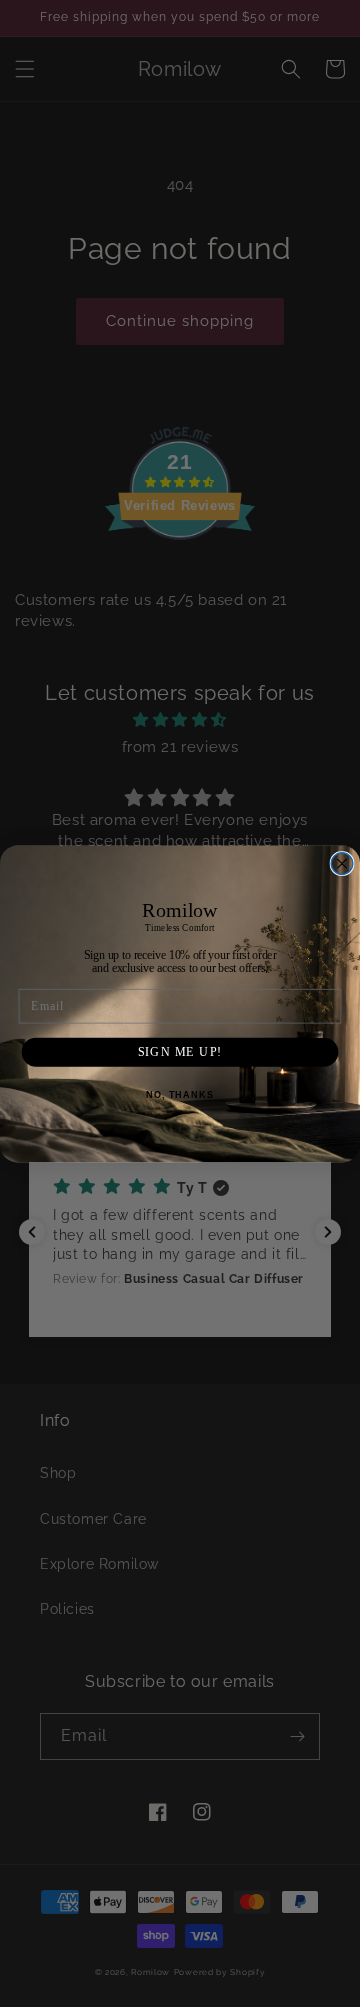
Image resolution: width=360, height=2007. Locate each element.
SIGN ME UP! (180, 1051)
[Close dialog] (342, 863)
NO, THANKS (180, 1095)
